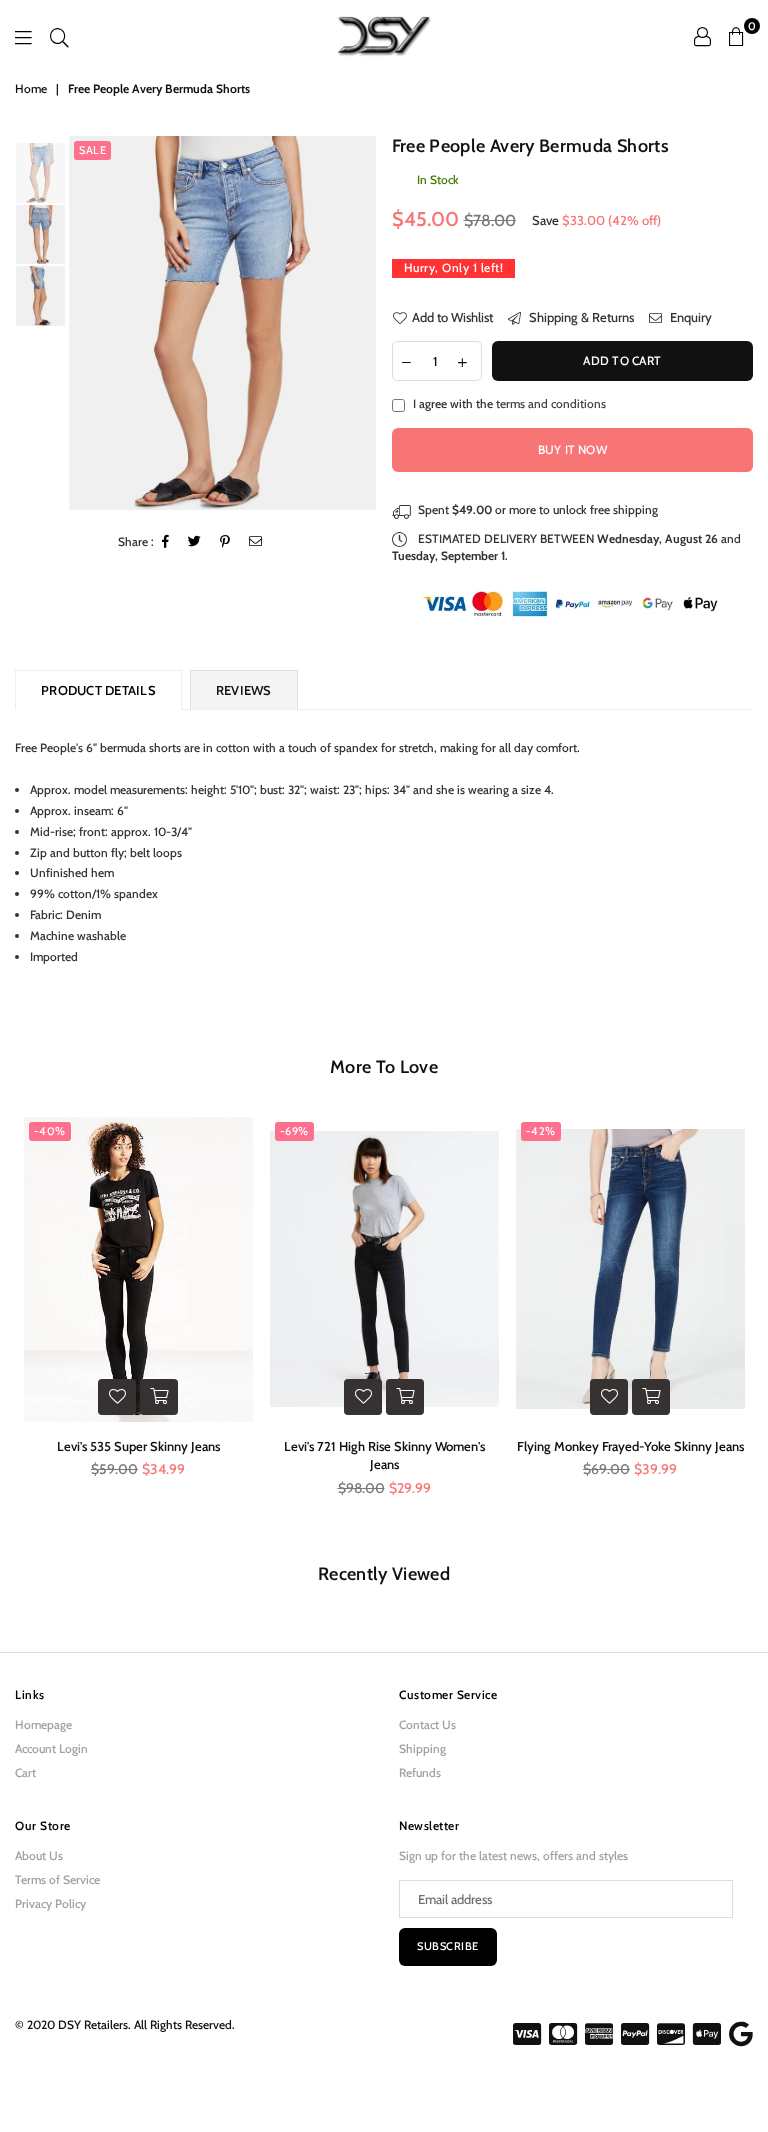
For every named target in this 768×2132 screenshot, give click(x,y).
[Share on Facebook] (166, 542)
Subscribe (448, 1946)
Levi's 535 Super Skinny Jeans (138, 1446)
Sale (92, 150)
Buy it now (572, 449)
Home (31, 88)
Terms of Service (57, 1879)
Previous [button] (86, 323)
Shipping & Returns (580, 317)
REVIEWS (244, 690)
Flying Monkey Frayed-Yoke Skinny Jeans (630, 1446)
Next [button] (359, 323)
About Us (39, 1855)
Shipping (422, 1748)
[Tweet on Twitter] (195, 542)
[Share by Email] (256, 542)
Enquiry (689, 317)
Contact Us (427, 1724)
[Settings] (702, 36)
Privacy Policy (50, 1903)
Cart (25, 1772)
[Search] (59, 36)
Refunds (420, 1772)
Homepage (43, 1724)
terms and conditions (551, 403)
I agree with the (509, 403)
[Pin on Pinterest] (225, 542)
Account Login (51, 1748)
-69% (294, 1131)
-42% (541, 1131)
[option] (222, 323)
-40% (50, 1131)
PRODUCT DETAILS (98, 690)
